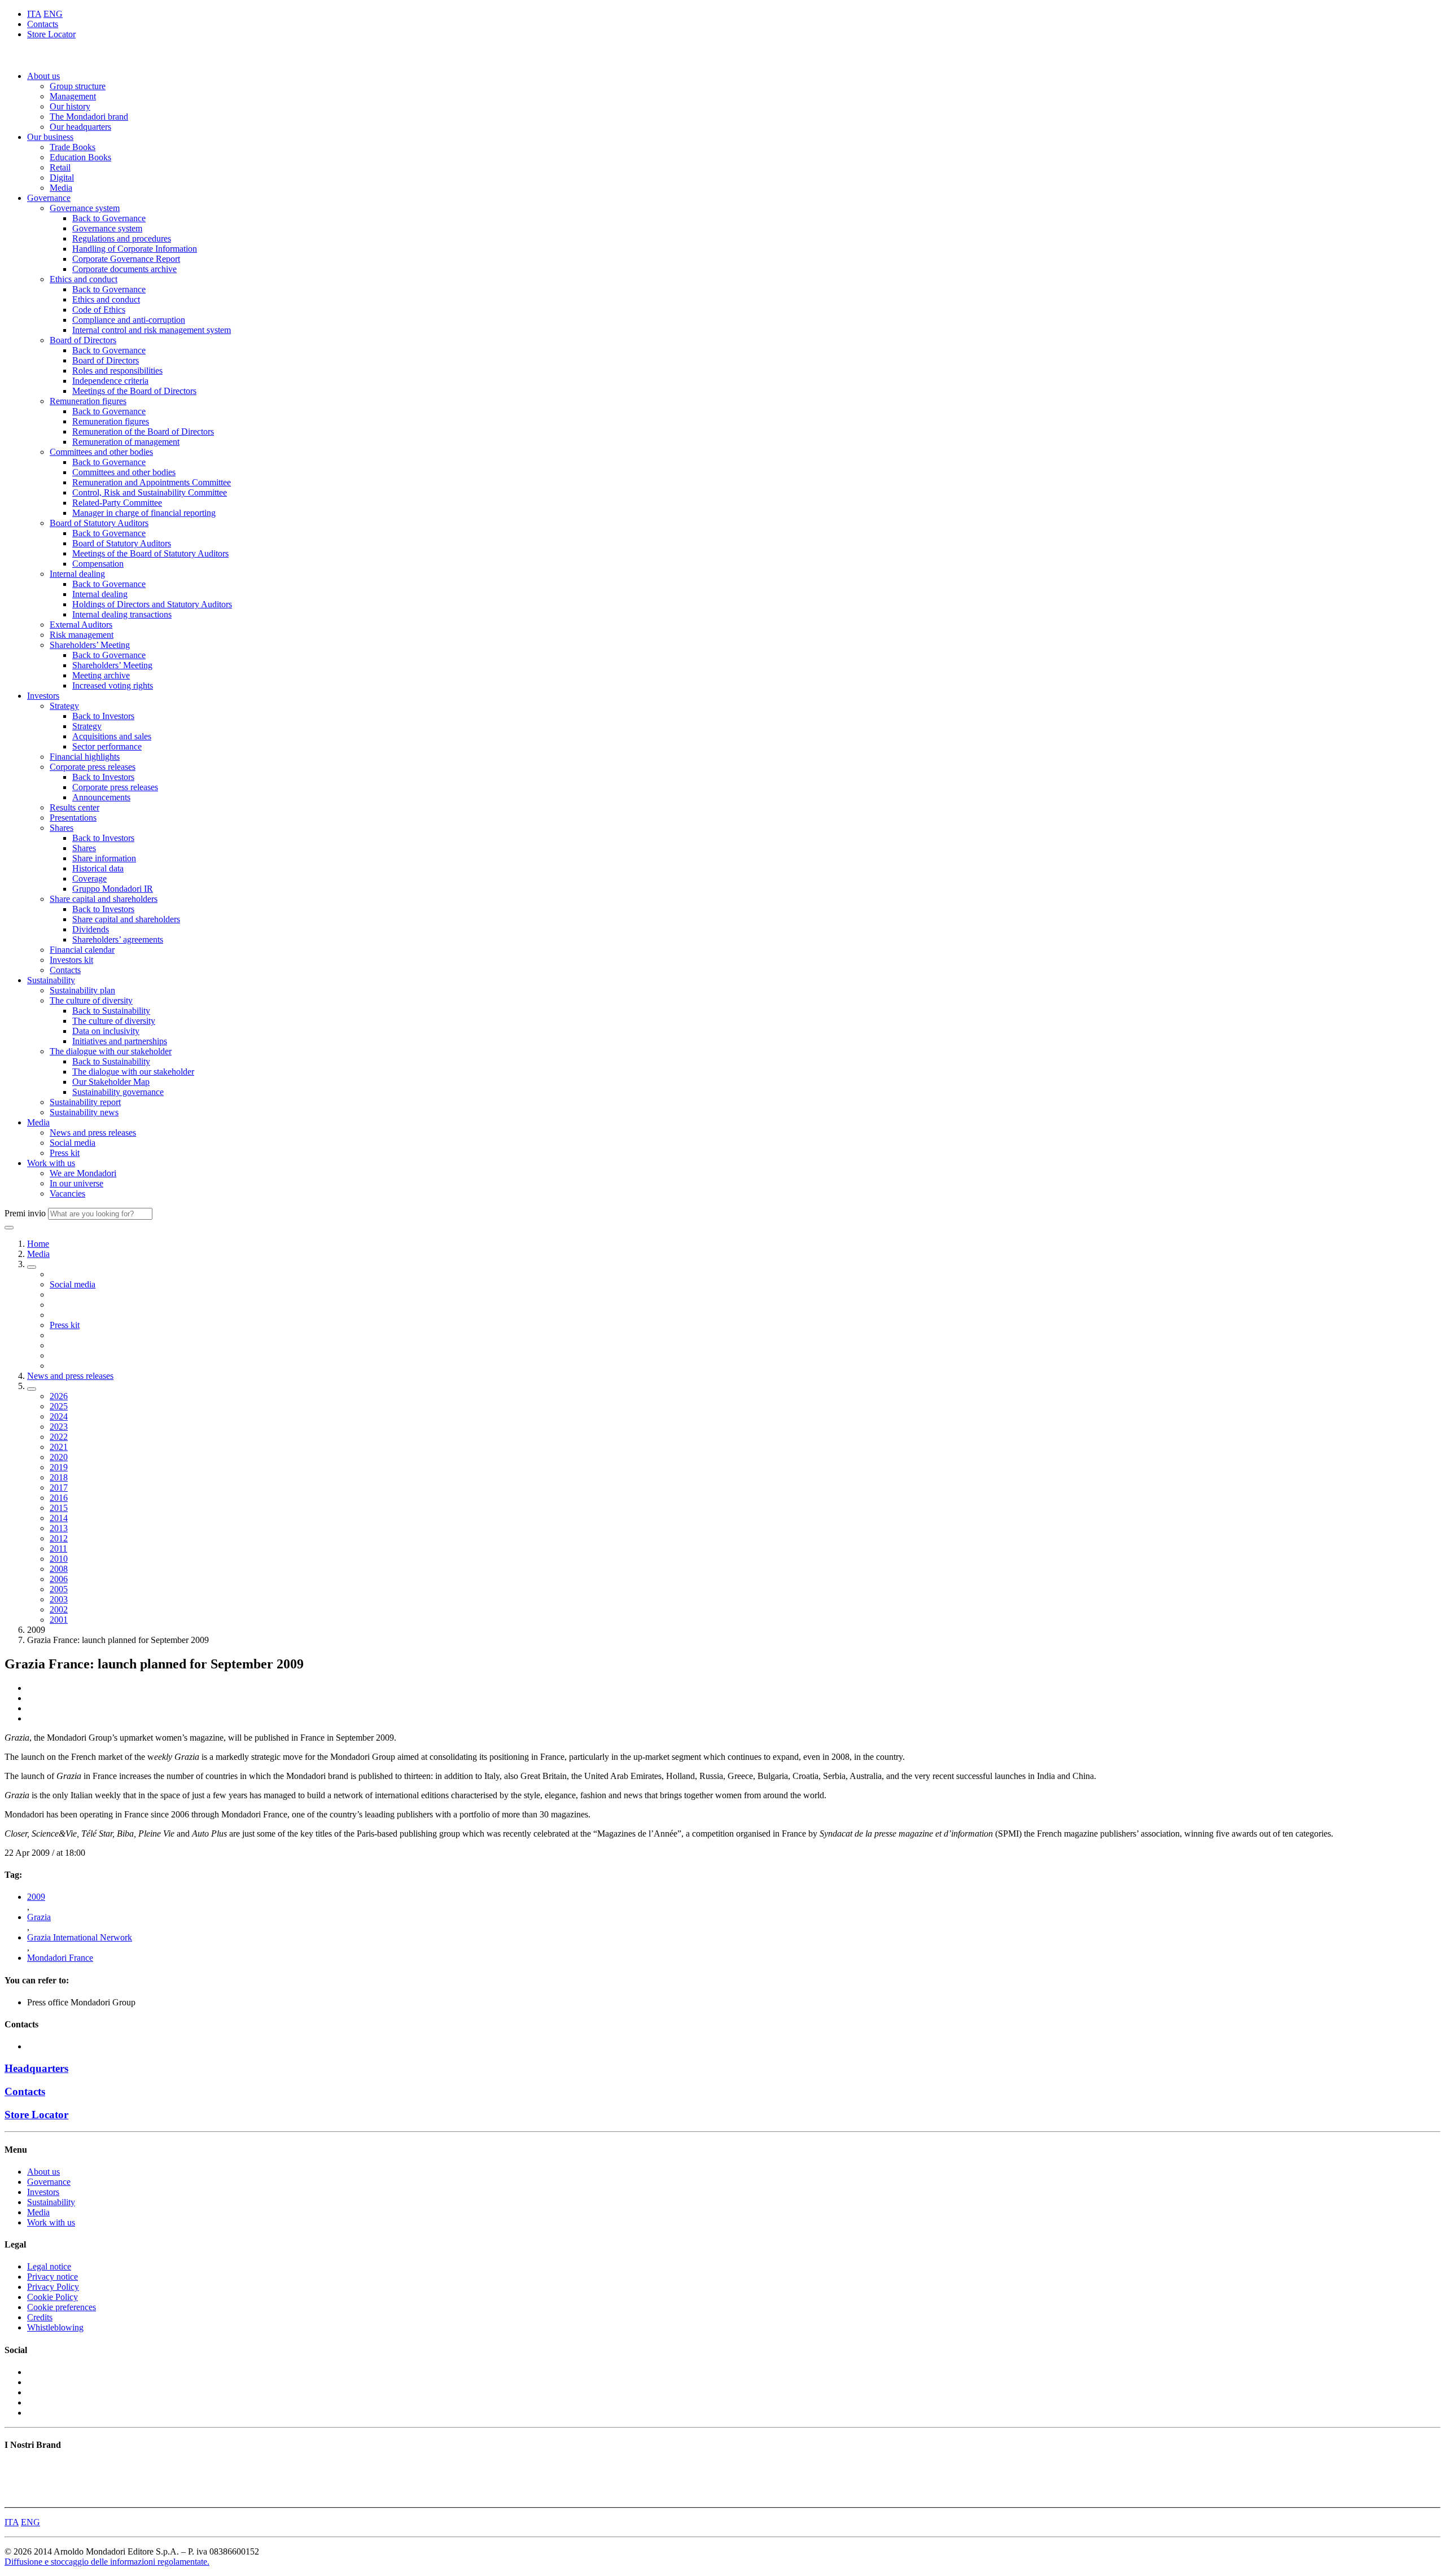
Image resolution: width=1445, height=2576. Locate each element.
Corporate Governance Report (126, 259)
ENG (53, 14)
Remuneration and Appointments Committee (152, 482)
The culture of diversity (91, 1000)
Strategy (64, 706)
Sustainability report (85, 1102)
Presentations (73, 818)
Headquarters (36, 2068)
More (14, 2497)
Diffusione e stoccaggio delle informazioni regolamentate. (107, 2562)
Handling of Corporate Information (135, 249)
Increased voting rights (113, 685)
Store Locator (51, 34)
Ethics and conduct (84, 279)
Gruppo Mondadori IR (113, 889)
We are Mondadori (83, 1173)
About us (43, 76)
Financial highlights (85, 757)
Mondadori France (60, 1958)
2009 (36, 1897)
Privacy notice (52, 2277)
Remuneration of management (126, 442)
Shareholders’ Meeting (90, 645)
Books (16, 2467)
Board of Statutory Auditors (99, 523)
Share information (104, 858)
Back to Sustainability (111, 1011)
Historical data (98, 868)
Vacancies (67, 1193)
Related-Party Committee (117, 503)
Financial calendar (82, 950)
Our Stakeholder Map (111, 1082)
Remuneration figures (88, 401)
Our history (70, 106)
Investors (43, 696)
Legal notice (49, 2266)
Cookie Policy (52, 2297)
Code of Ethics (99, 310)
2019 (59, 1467)
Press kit (65, 1153)
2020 (59, 1457)
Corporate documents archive (124, 269)
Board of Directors (83, 340)
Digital (62, 178)
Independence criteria (110, 381)
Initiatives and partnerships (120, 1041)
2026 (59, 1396)
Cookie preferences (62, 2307)
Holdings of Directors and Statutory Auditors (152, 604)
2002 (59, 1609)
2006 (59, 1579)
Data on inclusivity (106, 1031)
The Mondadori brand (89, 117)
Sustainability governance (118, 1092)
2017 (59, 1488)
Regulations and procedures (122, 238)
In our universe (76, 1183)
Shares (62, 828)
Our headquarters (80, 127)
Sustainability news (84, 1112)
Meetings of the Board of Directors (134, 391)
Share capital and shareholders (104, 899)
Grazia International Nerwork (80, 1937)
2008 (59, 1569)
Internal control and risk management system (152, 330)
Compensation (98, 564)
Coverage (89, 879)
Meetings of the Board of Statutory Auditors (150, 553)
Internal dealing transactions (122, 614)
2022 (59, 1437)
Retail (60, 167)
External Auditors (81, 625)
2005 (59, 1589)
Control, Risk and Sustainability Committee (150, 492)
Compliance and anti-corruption (129, 320)
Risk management (82, 635)
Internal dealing (77, 574)
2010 (59, 1559)
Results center (75, 807)
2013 (59, 1528)
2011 (58, 1548)
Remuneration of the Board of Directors (143, 431)
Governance (49, 198)
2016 (59, 1498)
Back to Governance (109, 218)
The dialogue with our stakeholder (111, 1051)
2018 (59, 1477)
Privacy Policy (53, 2287)
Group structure (78, 86)
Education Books (80, 157)
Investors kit (71, 960)
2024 (59, 1416)
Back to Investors (103, 716)
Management (73, 96)
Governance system (85, 208)
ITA (34, 14)
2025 (59, 1406)
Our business (50, 137)
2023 (59, 1427)
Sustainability (51, 980)
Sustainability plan (82, 990)
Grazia (39, 1917)
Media (61, 188)
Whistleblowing (55, 2327)
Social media (73, 1143)
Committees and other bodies (101, 452)
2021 (59, 1447)
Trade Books (73, 147)
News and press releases (93, 1133)
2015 (59, 1508)
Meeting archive (101, 675)
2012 (59, 1538)
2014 (59, 1518)
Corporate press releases (93, 767)
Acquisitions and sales (112, 736)
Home (38, 1244)
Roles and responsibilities (117, 371)
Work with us (51, 1163)
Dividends (91, 929)
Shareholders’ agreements (118, 939)
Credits (40, 2317)
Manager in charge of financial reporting (144, 513)
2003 (59, 1599)
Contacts (43, 24)
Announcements (101, 797)
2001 (59, 1620)
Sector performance (107, 746)
